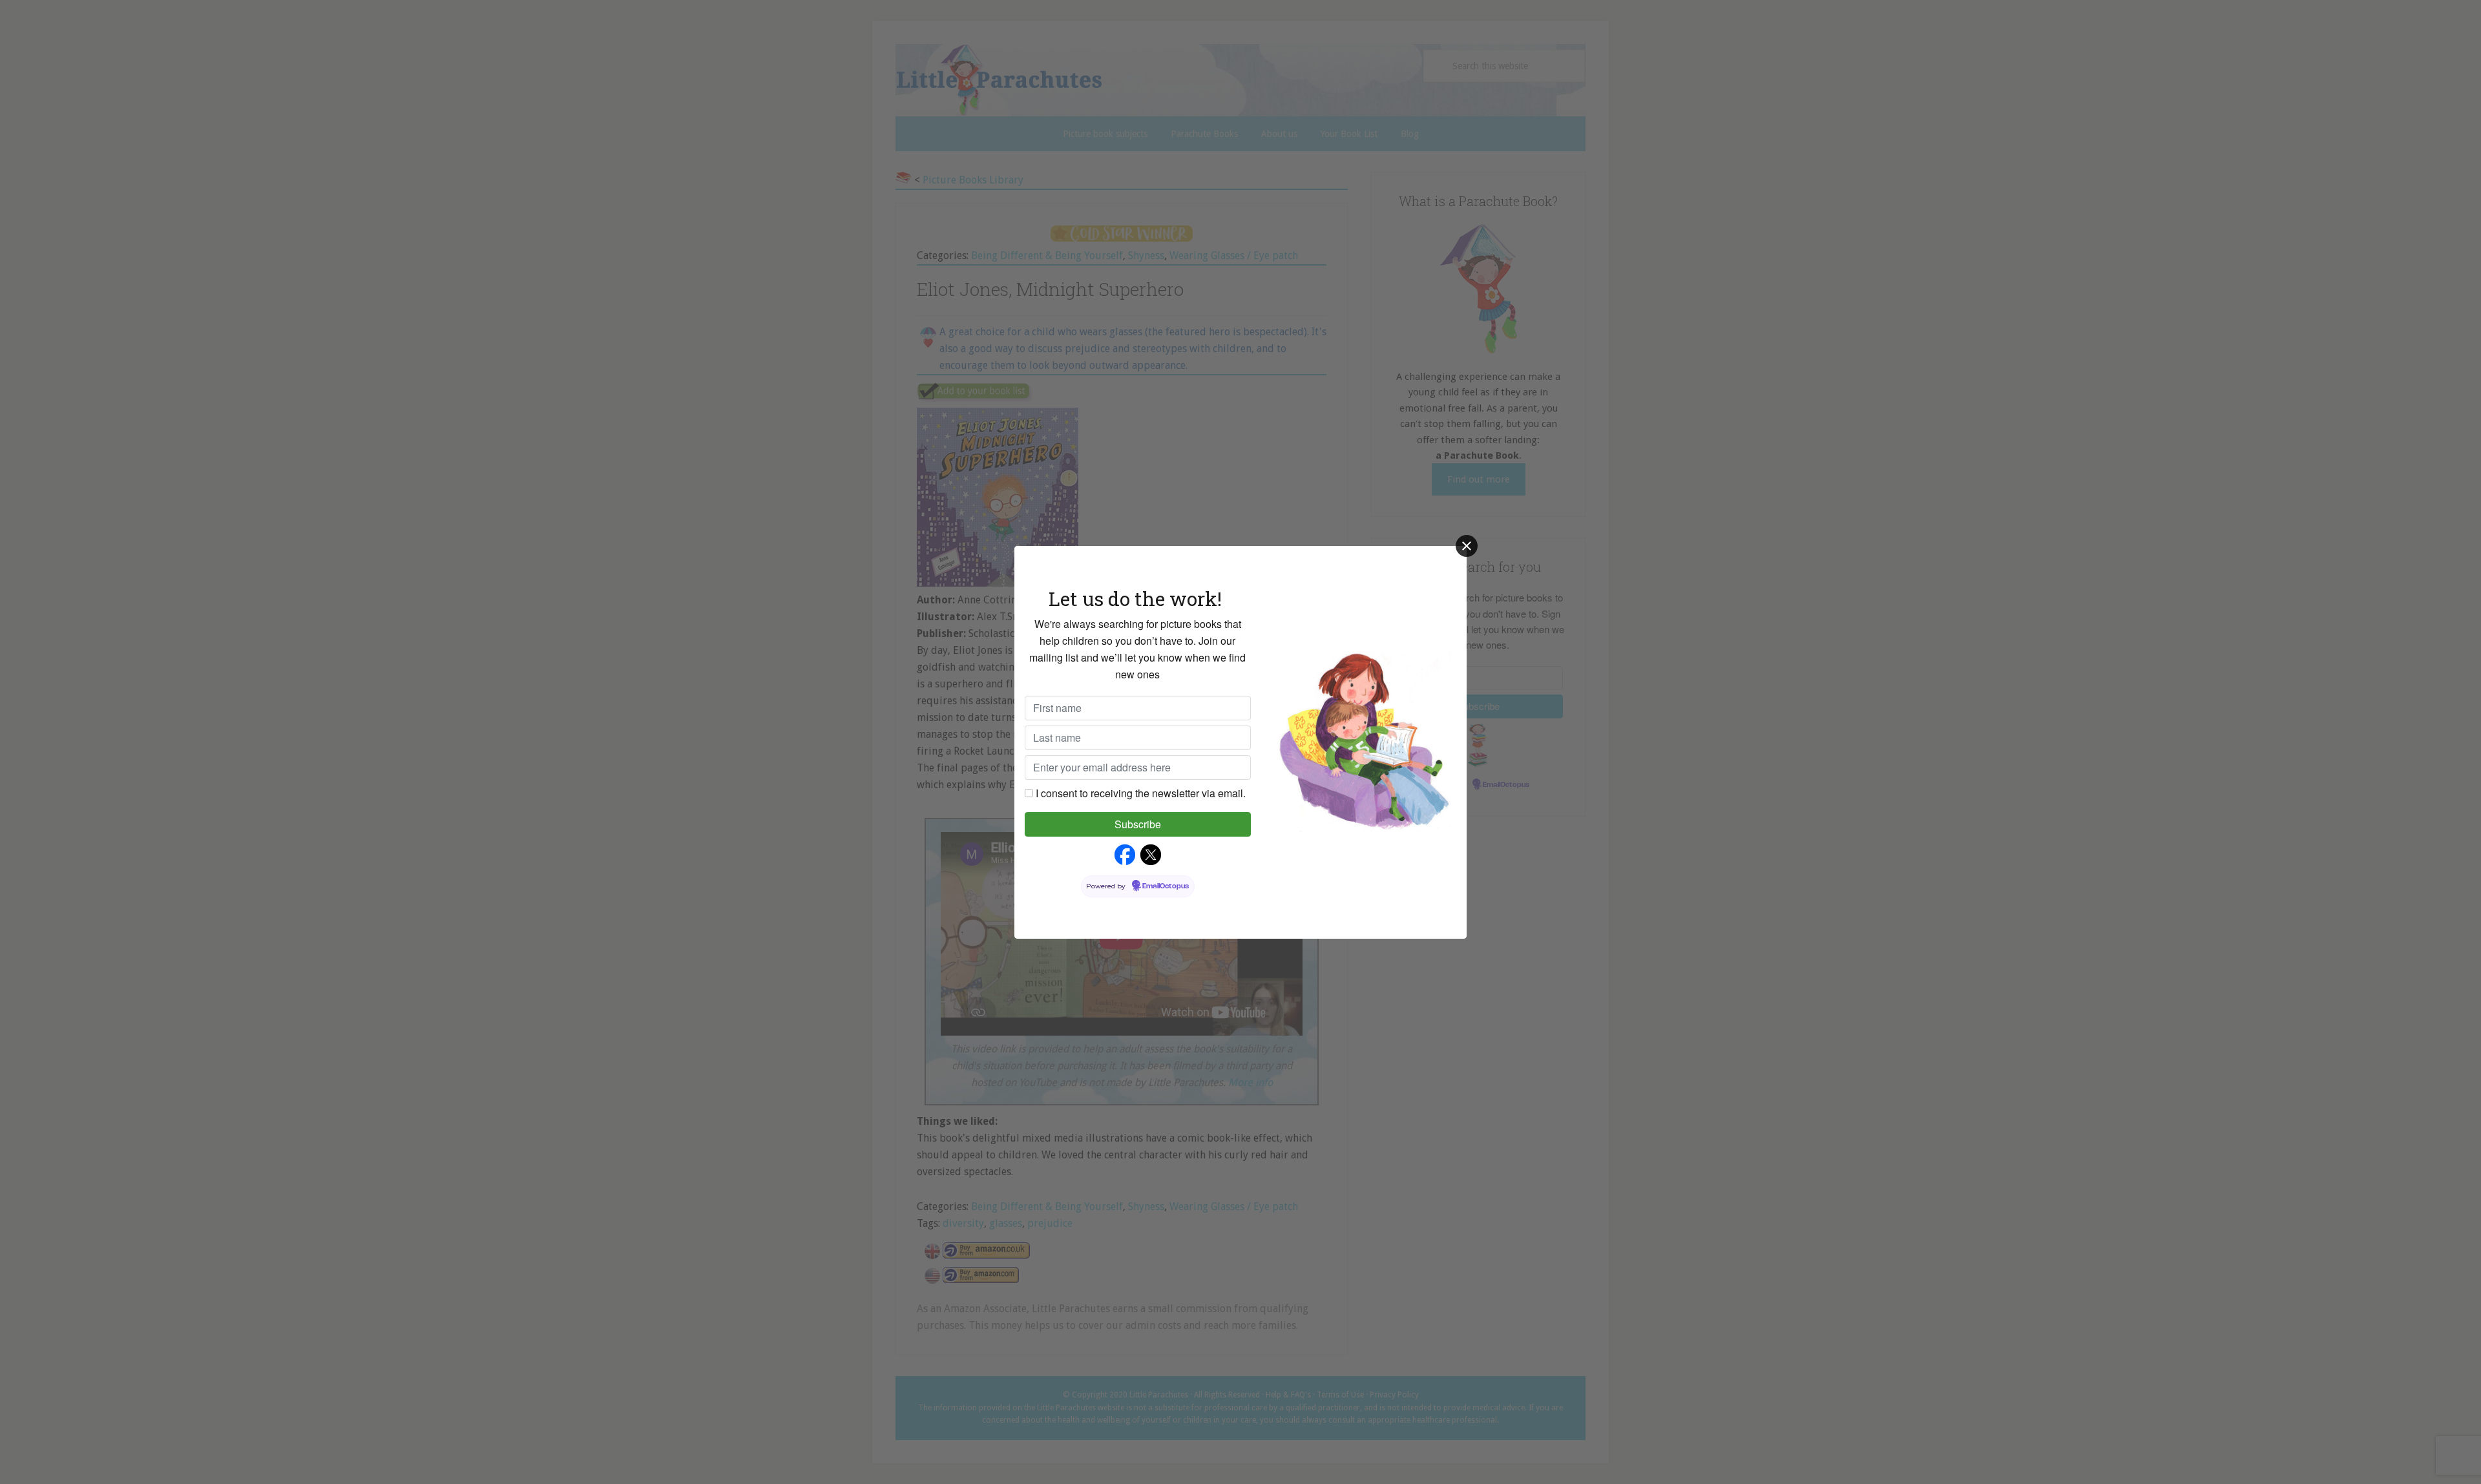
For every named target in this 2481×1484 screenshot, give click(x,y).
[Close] (1467, 546)
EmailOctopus (1166, 886)
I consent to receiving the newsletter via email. (1141, 793)
